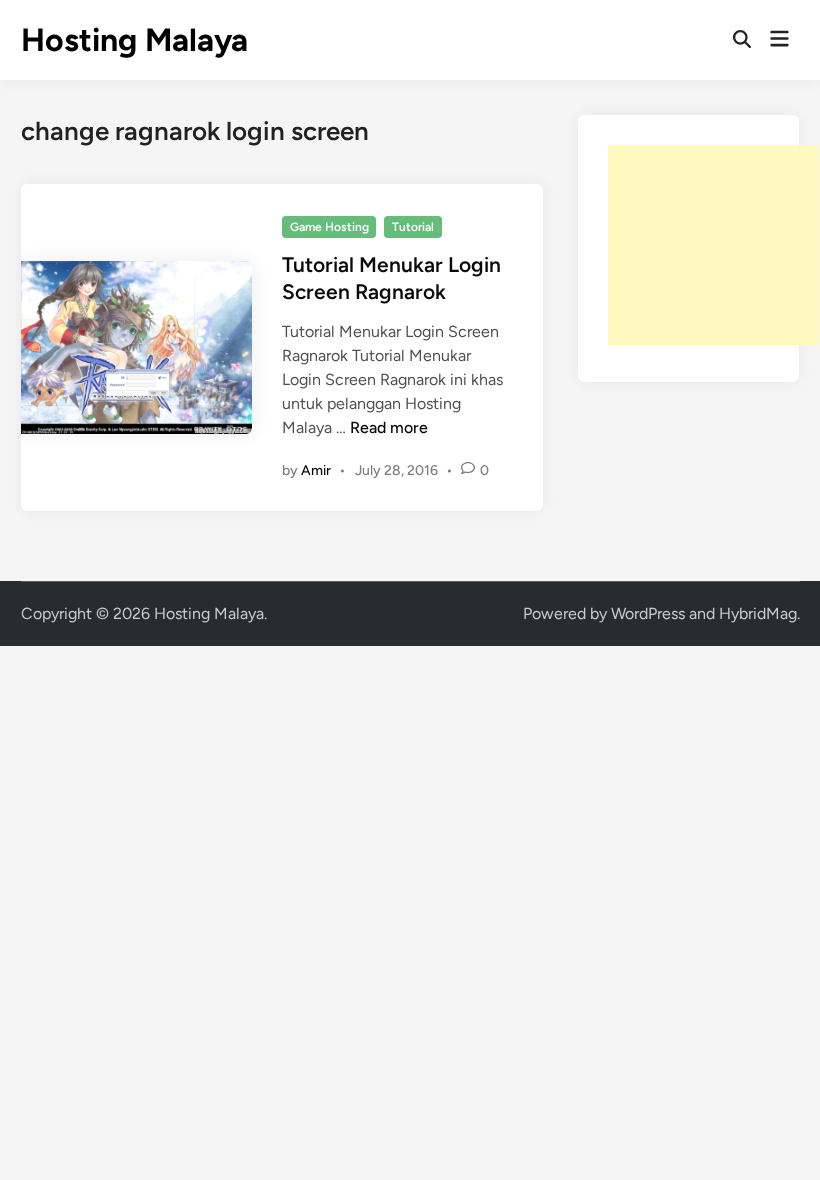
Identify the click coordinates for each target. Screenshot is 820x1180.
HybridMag (758, 613)
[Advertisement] (713, 245)
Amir (316, 470)
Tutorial (413, 227)
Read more (389, 427)
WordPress (648, 613)
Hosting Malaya (134, 40)
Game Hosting (329, 227)
